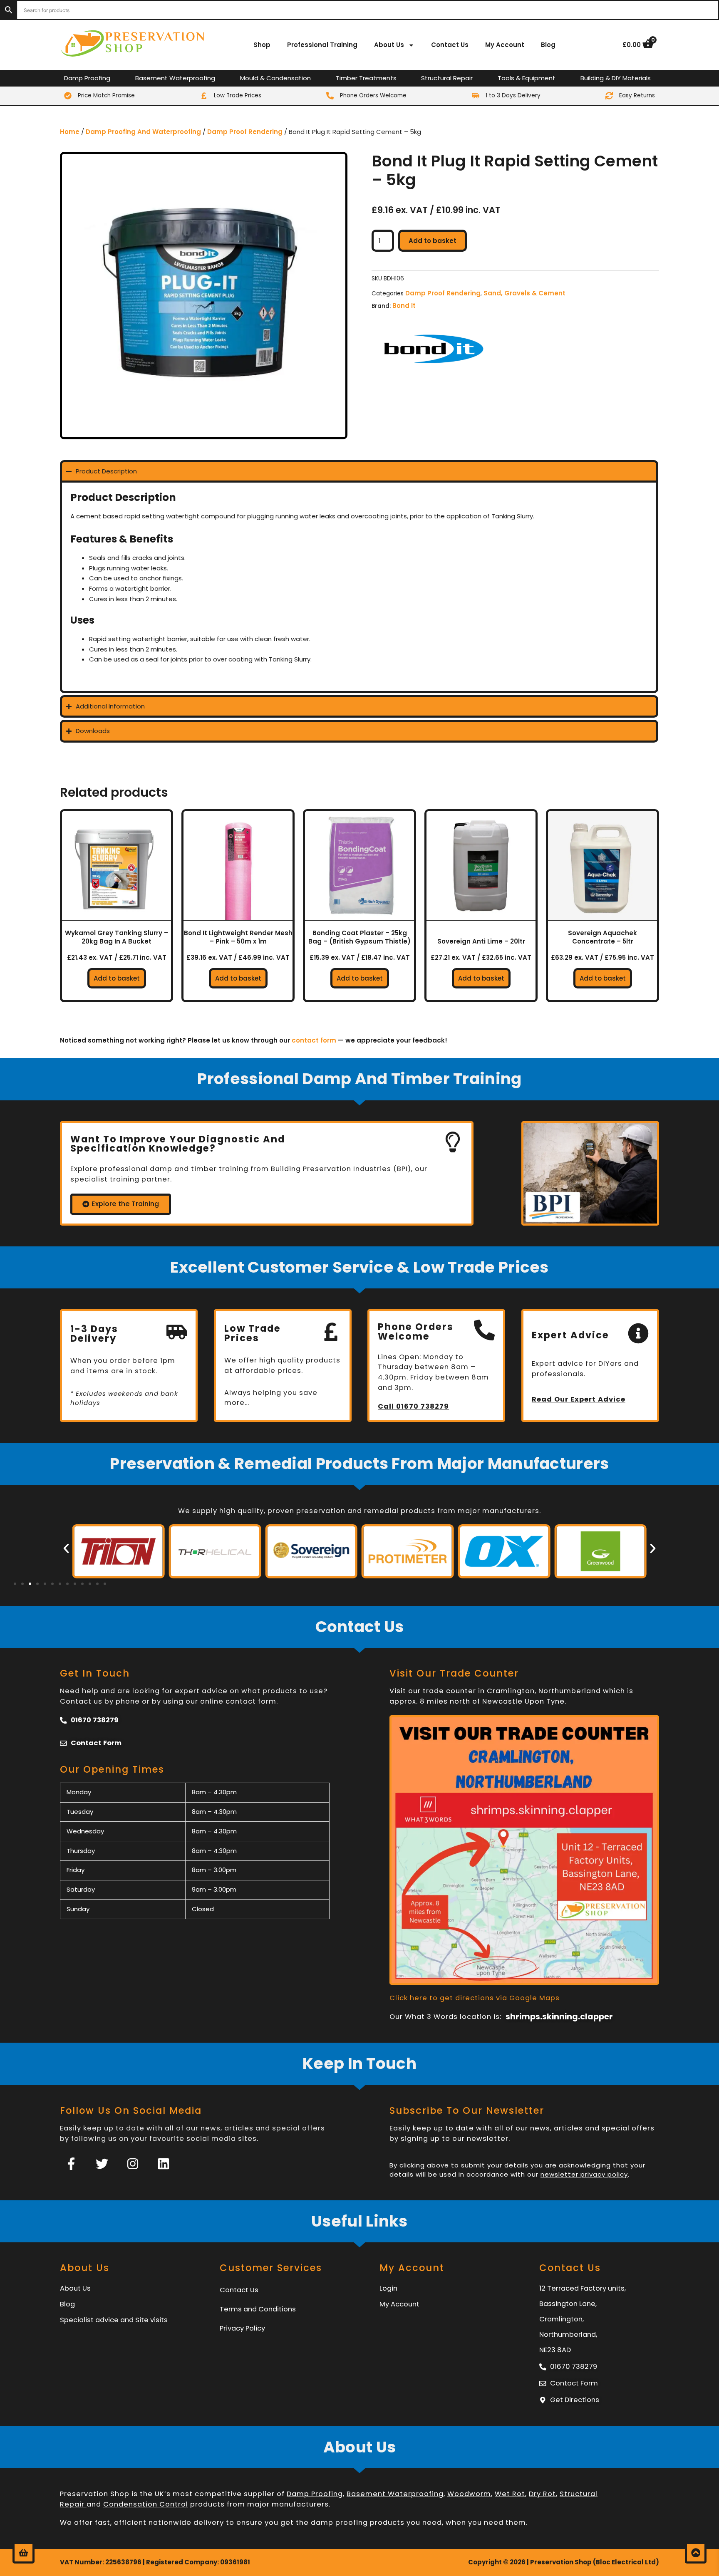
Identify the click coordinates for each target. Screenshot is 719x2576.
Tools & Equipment (527, 78)
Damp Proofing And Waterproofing (143, 132)
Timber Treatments (366, 78)
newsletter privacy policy (584, 2174)
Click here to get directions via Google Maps (475, 1998)
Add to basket (433, 241)
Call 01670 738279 (413, 1406)
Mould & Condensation (275, 78)
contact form (314, 1040)
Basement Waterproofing (175, 78)
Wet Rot (510, 2494)
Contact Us (450, 45)
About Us (389, 45)
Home (70, 132)
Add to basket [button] (117, 978)
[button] (66, 1548)
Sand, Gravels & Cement (524, 293)
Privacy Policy (242, 2328)
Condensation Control (146, 2504)
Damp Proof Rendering (245, 132)
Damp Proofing (87, 78)
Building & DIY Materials (616, 78)
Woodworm (469, 2494)
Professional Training (322, 45)
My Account (505, 45)
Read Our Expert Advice (579, 1399)
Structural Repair (447, 78)
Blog (548, 45)
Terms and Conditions (258, 2309)
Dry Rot (542, 2494)
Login (388, 2288)
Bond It (404, 306)
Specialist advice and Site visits (114, 2320)
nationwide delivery (186, 2523)
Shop (262, 45)
